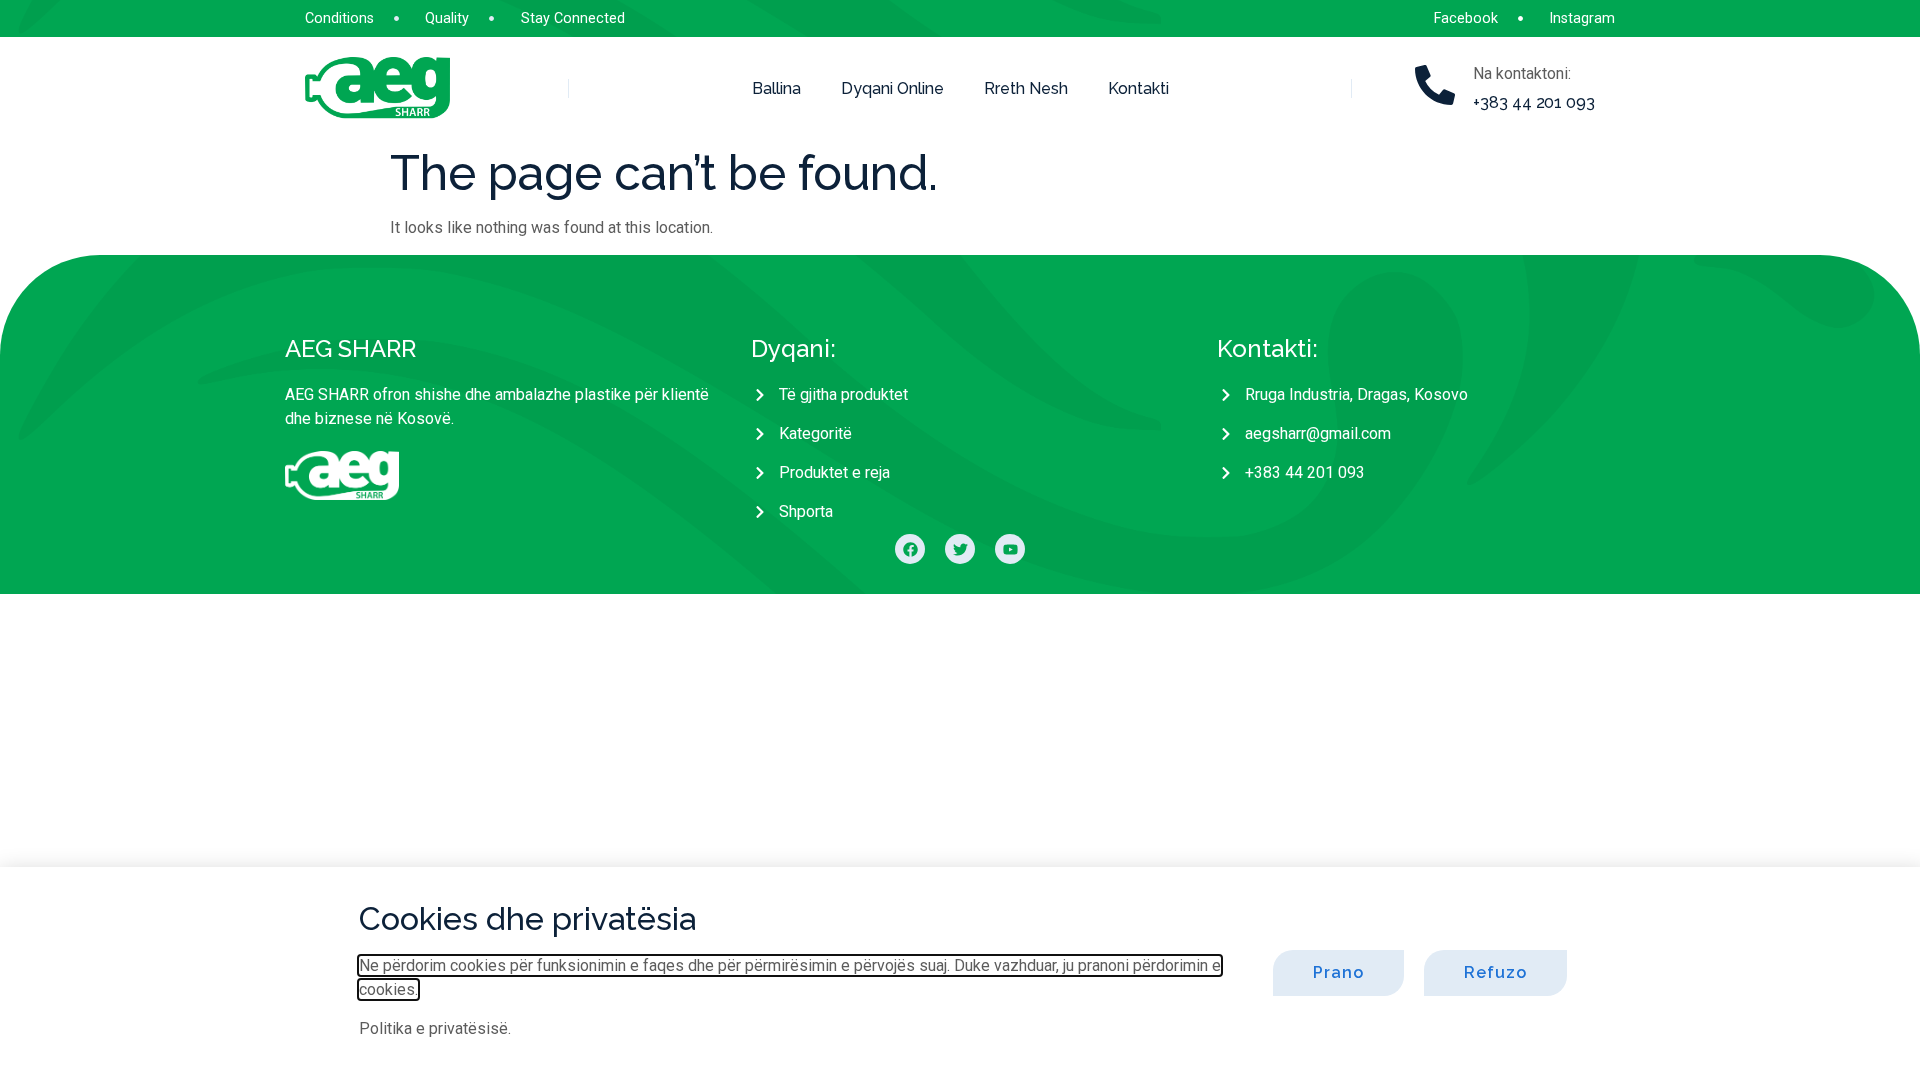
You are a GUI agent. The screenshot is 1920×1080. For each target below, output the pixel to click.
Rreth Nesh (1026, 88)
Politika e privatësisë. (435, 1028)
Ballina (776, 88)
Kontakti (1138, 88)
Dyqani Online (892, 88)
